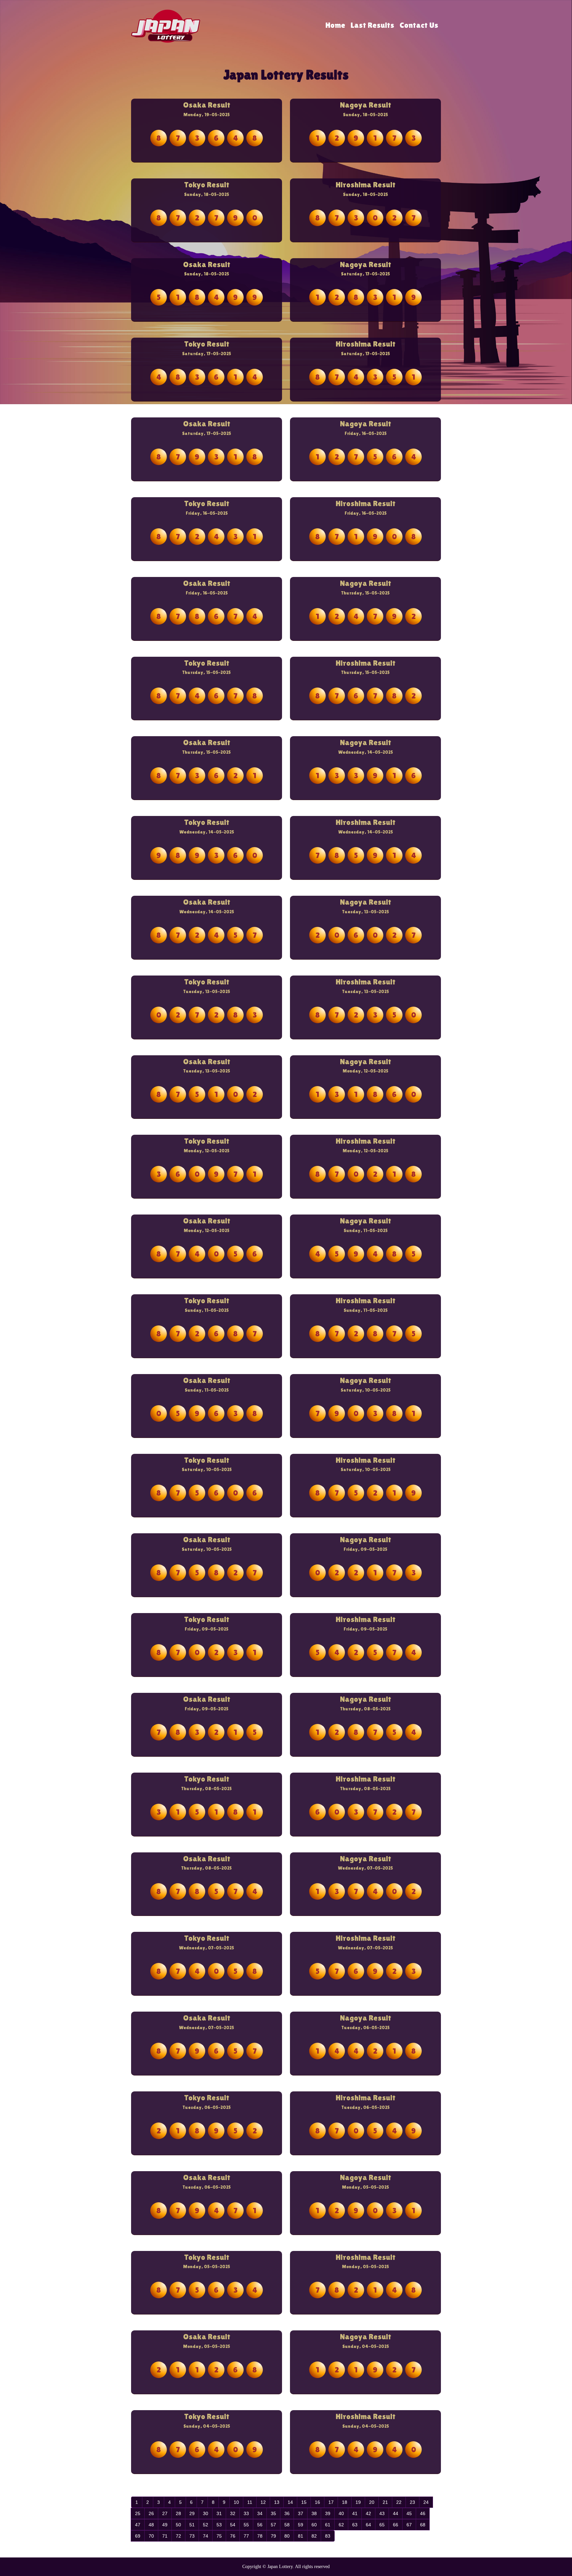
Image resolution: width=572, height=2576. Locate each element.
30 (206, 2513)
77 (246, 2536)
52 (206, 2525)
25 (138, 2513)
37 (301, 2513)
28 (178, 2513)
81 (301, 2536)
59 (301, 2525)
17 (331, 2502)
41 (355, 2513)
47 (138, 2525)
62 (341, 2525)
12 (263, 2502)
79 (273, 2536)
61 (328, 2525)
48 (151, 2525)
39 (328, 2513)
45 (409, 2513)
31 (219, 2513)
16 (317, 2502)
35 (273, 2513)
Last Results (372, 25)
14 (290, 2502)
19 (358, 2502)
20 (372, 2502)
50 (178, 2525)
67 (409, 2525)
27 (165, 2513)
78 (260, 2536)
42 (368, 2513)
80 (287, 2536)
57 (273, 2525)
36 (287, 2513)
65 (382, 2525)
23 (412, 2502)
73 (192, 2536)
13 (277, 2502)
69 (138, 2536)
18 (345, 2502)
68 (423, 2525)
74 (206, 2536)
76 (233, 2536)
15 (304, 2502)
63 (355, 2525)
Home (335, 25)
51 (192, 2525)
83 (328, 2536)
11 (250, 2502)
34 (260, 2513)
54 (233, 2525)
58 (287, 2525)
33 (246, 2513)
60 (314, 2525)
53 (219, 2525)
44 (396, 2513)
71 (165, 2536)
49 (165, 2525)
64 (368, 2525)
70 (151, 2536)
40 (341, 2513)
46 (423, 2513)
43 (382, 2513)
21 (385, 2502)
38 (314, 2513)
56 (260, 2525)
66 (396, 2525)
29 (192, 2513)
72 (178, 2536)
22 (399, 2502)
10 (236, 2502)
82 (314, 2536)
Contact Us (419, 25)
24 (426, 2502)
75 (219, 2536)
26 (151, 2513)
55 (246, 2525)
